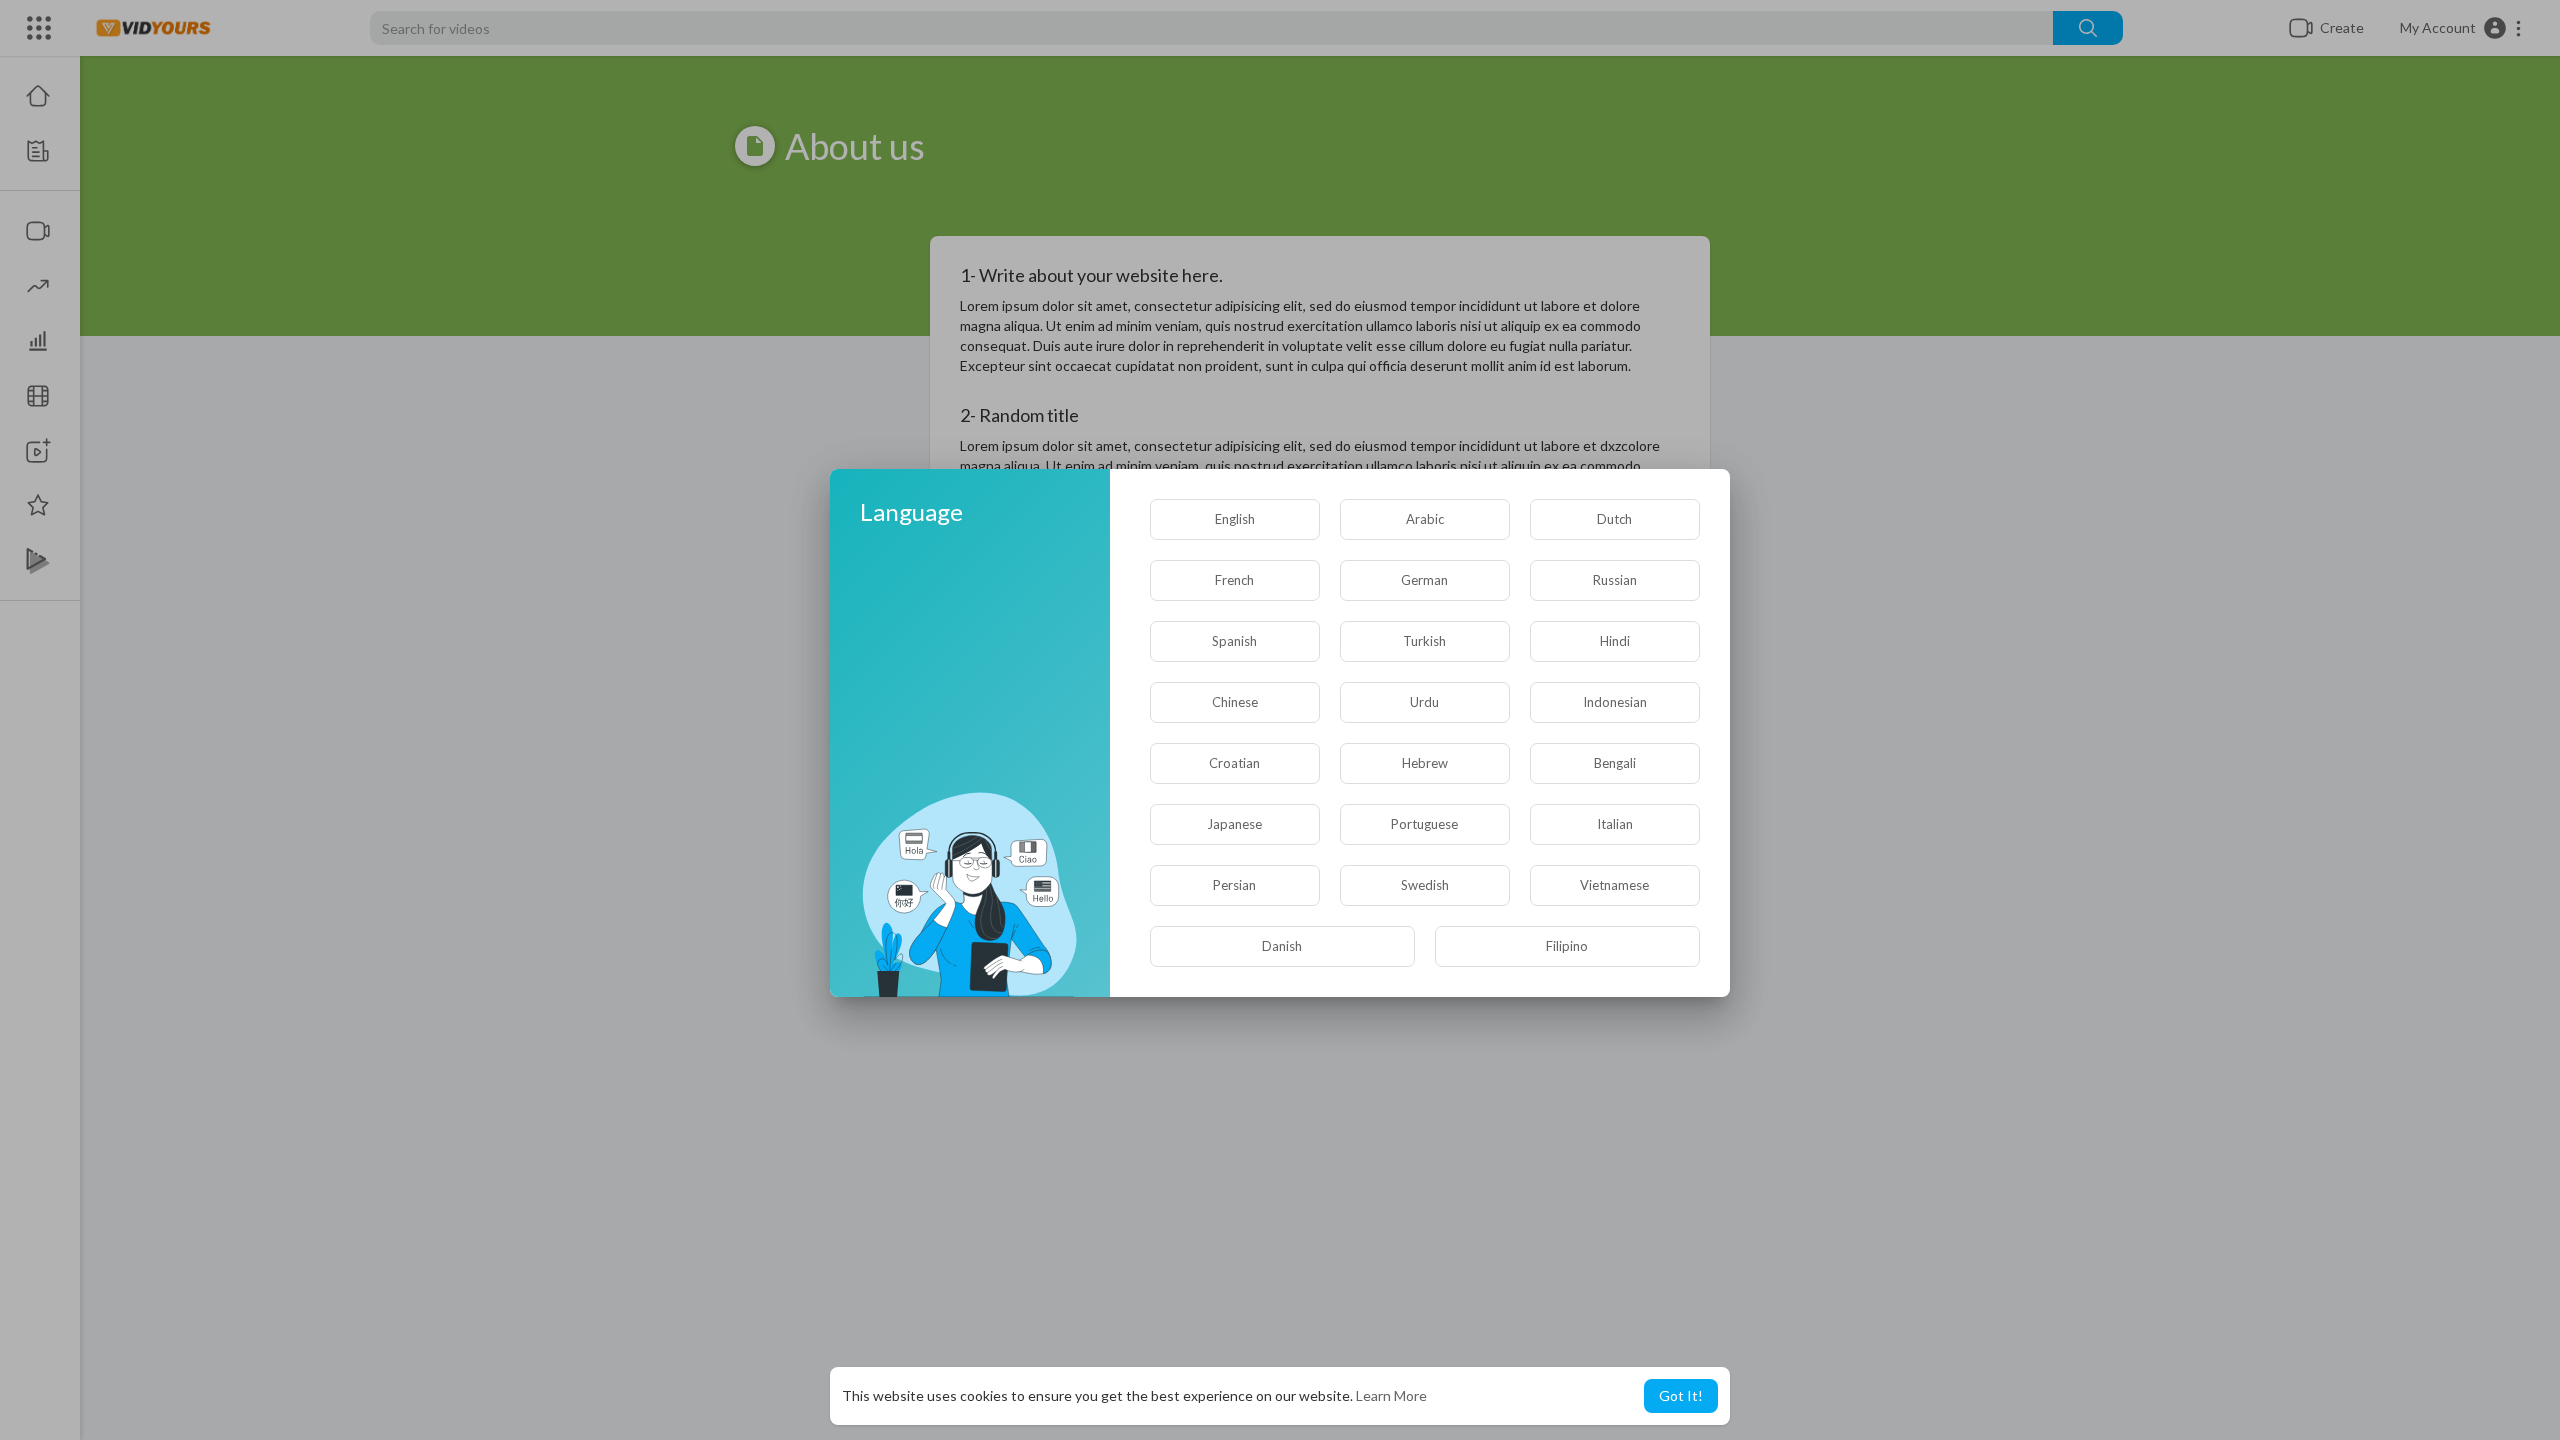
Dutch (1614, 519)
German (1424, 580)
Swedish (1425, 885)
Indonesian (1615, 702)
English (1235, 519)
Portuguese (1424, 824)
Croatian (1234, 763)
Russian (1615, 580)
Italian (1615, 824)
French (1234, 580)
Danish (1282, 946)
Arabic (1425, 519)
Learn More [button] (1391, 1395)
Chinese (1235, 702)
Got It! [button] (1681, 1395)
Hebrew (1425, 763)
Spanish (1234, 641)
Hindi (1615, 641)
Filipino (1567, 946)
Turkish (1424, 641)
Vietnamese (1614, 885)
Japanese (1234, 824)
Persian (1234, 885)
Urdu (1424, 702)
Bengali (1615, 763)
